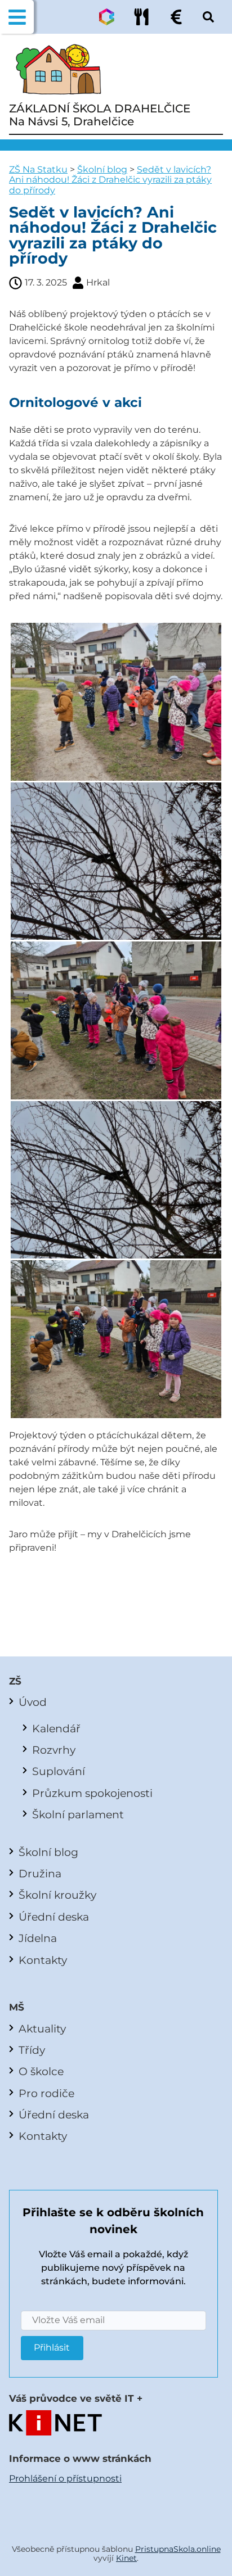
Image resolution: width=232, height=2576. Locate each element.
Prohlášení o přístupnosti (65, 2478)
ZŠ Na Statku (38, 169)
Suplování (59, 1771)
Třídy (32, 2050)
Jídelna (38, 1938)
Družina (40, 1873)
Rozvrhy (54, 1750)
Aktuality (42, 2029)
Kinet (126, 2558)
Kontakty (43, 1960)
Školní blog (102, 169)
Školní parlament (78, 1814)
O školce (41, 2071)
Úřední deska (54, 1917)
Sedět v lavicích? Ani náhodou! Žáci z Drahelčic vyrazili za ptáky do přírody (110, 180)
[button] (17, 17)
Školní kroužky (57, 1895)
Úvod (33, 1702)
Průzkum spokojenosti (92, 1793)
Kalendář (56, 1728)
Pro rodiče (46, 2093)
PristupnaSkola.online (178, 2549)
